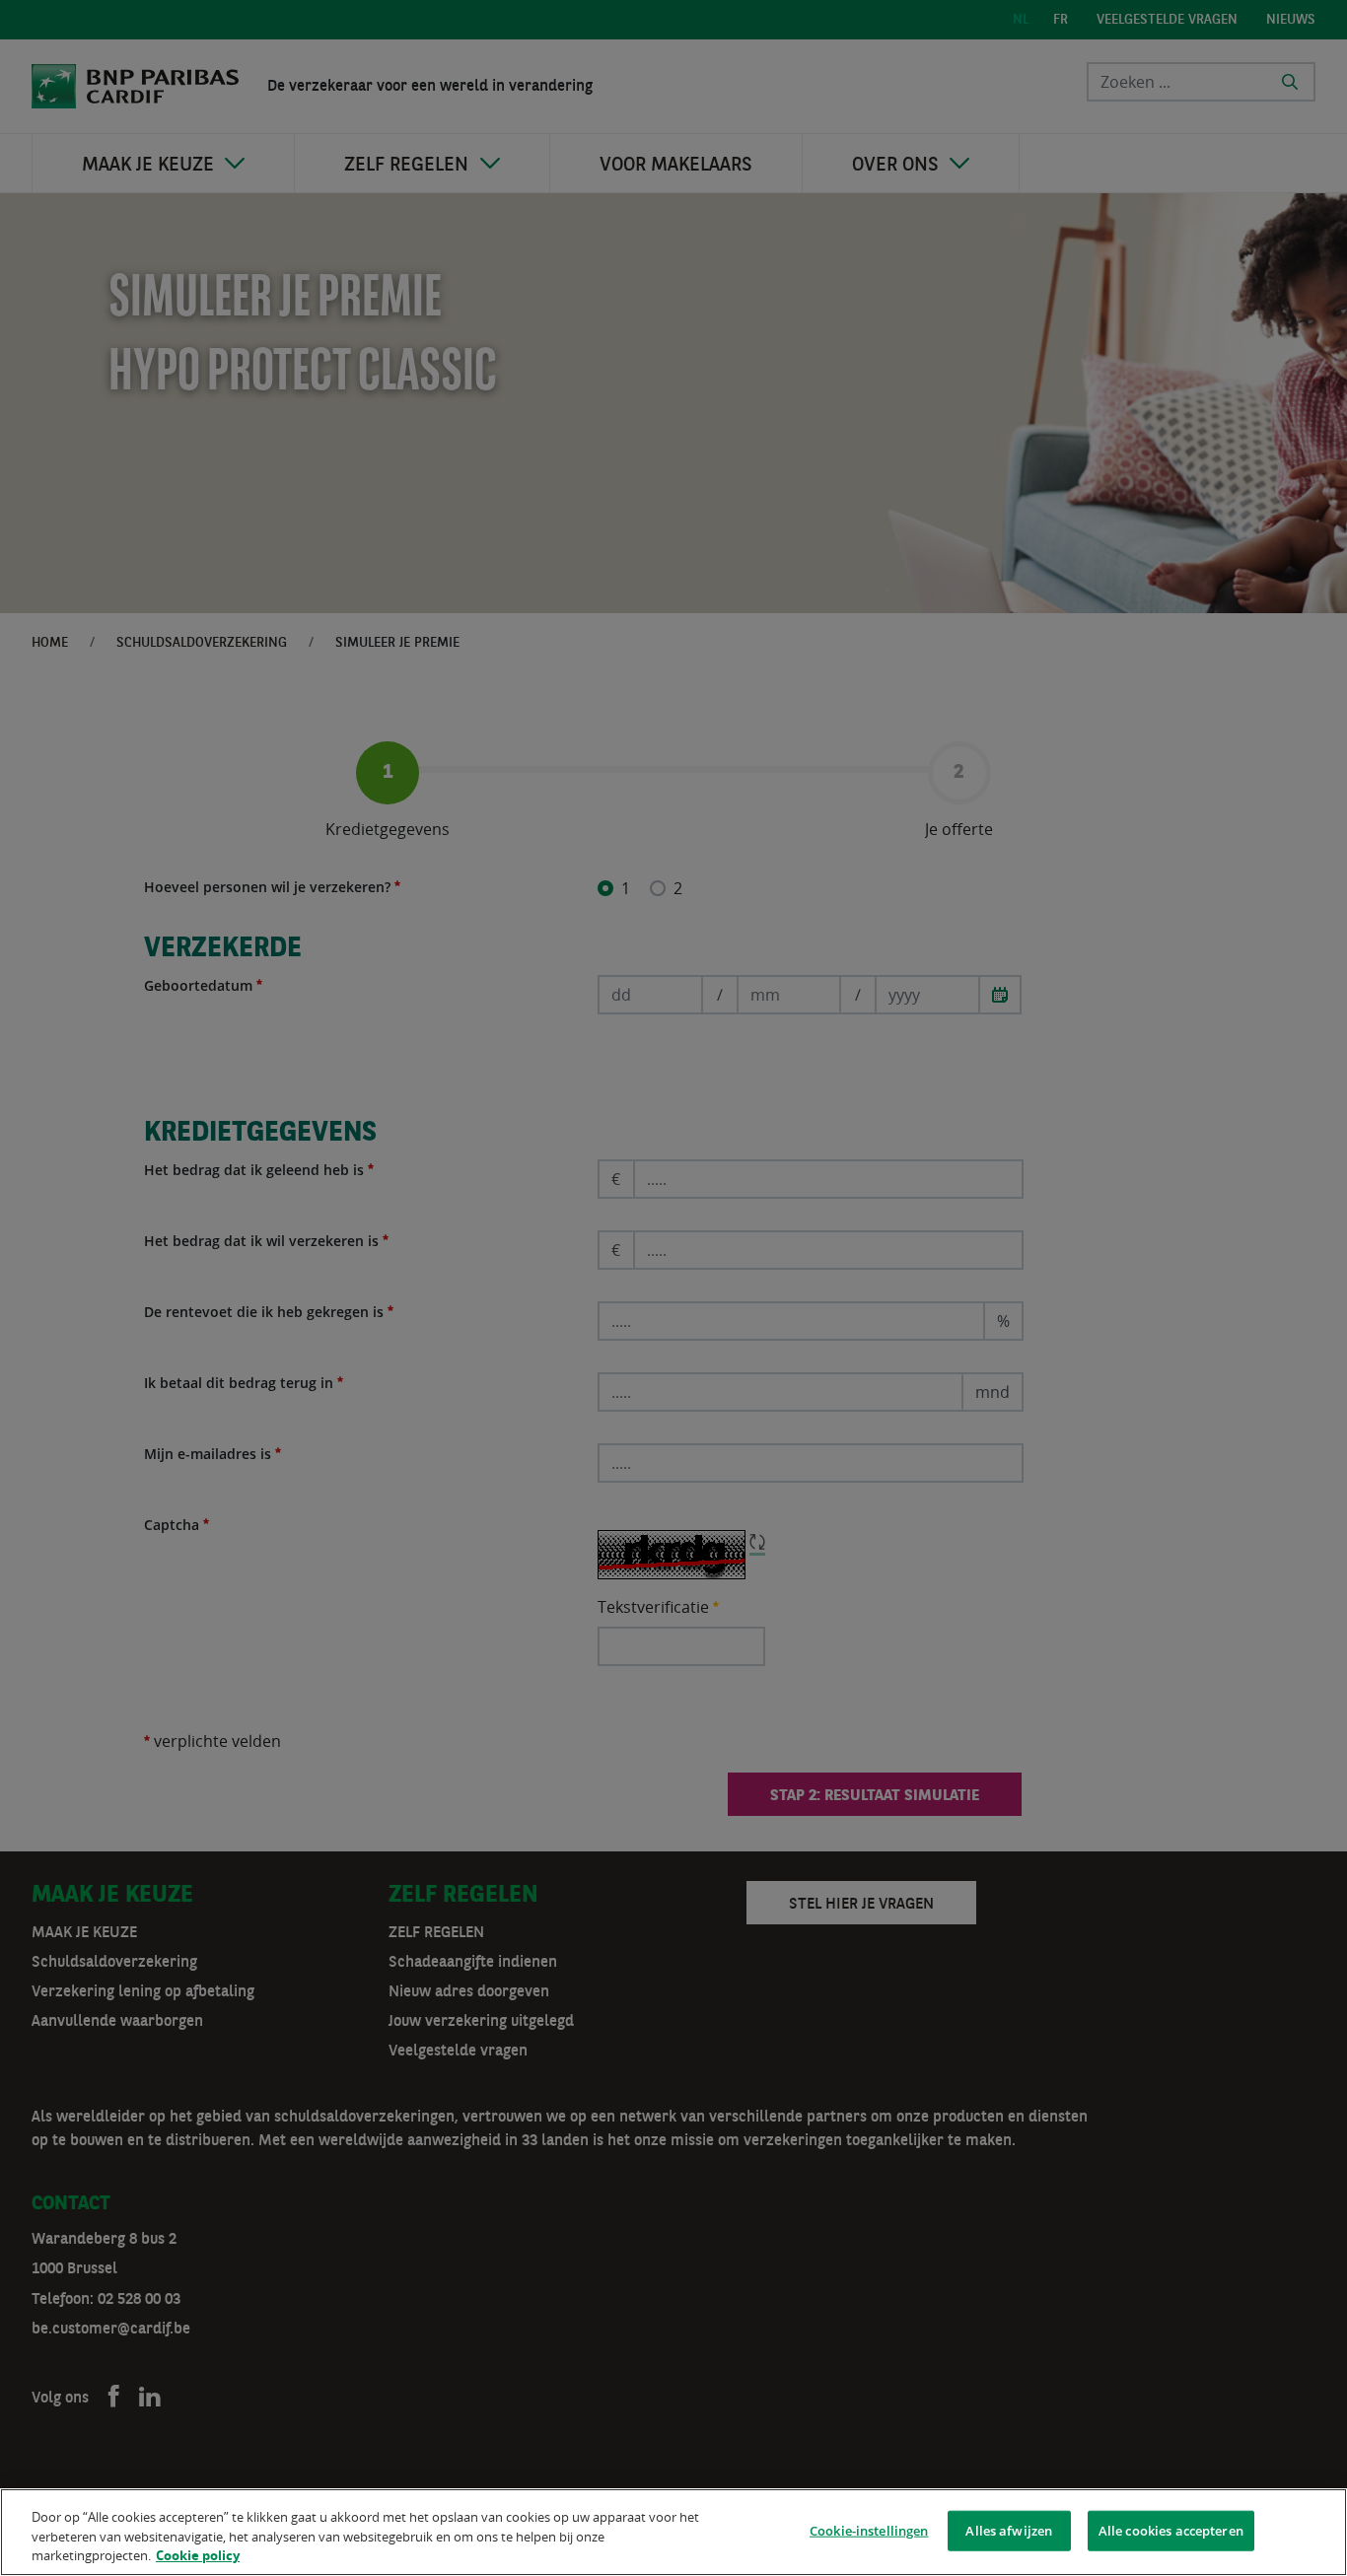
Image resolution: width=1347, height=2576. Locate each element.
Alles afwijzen (1009, 2530)
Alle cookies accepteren (1171, 2530)
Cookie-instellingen (869, 2530)
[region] (673, 2532)
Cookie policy (198, 2555)
